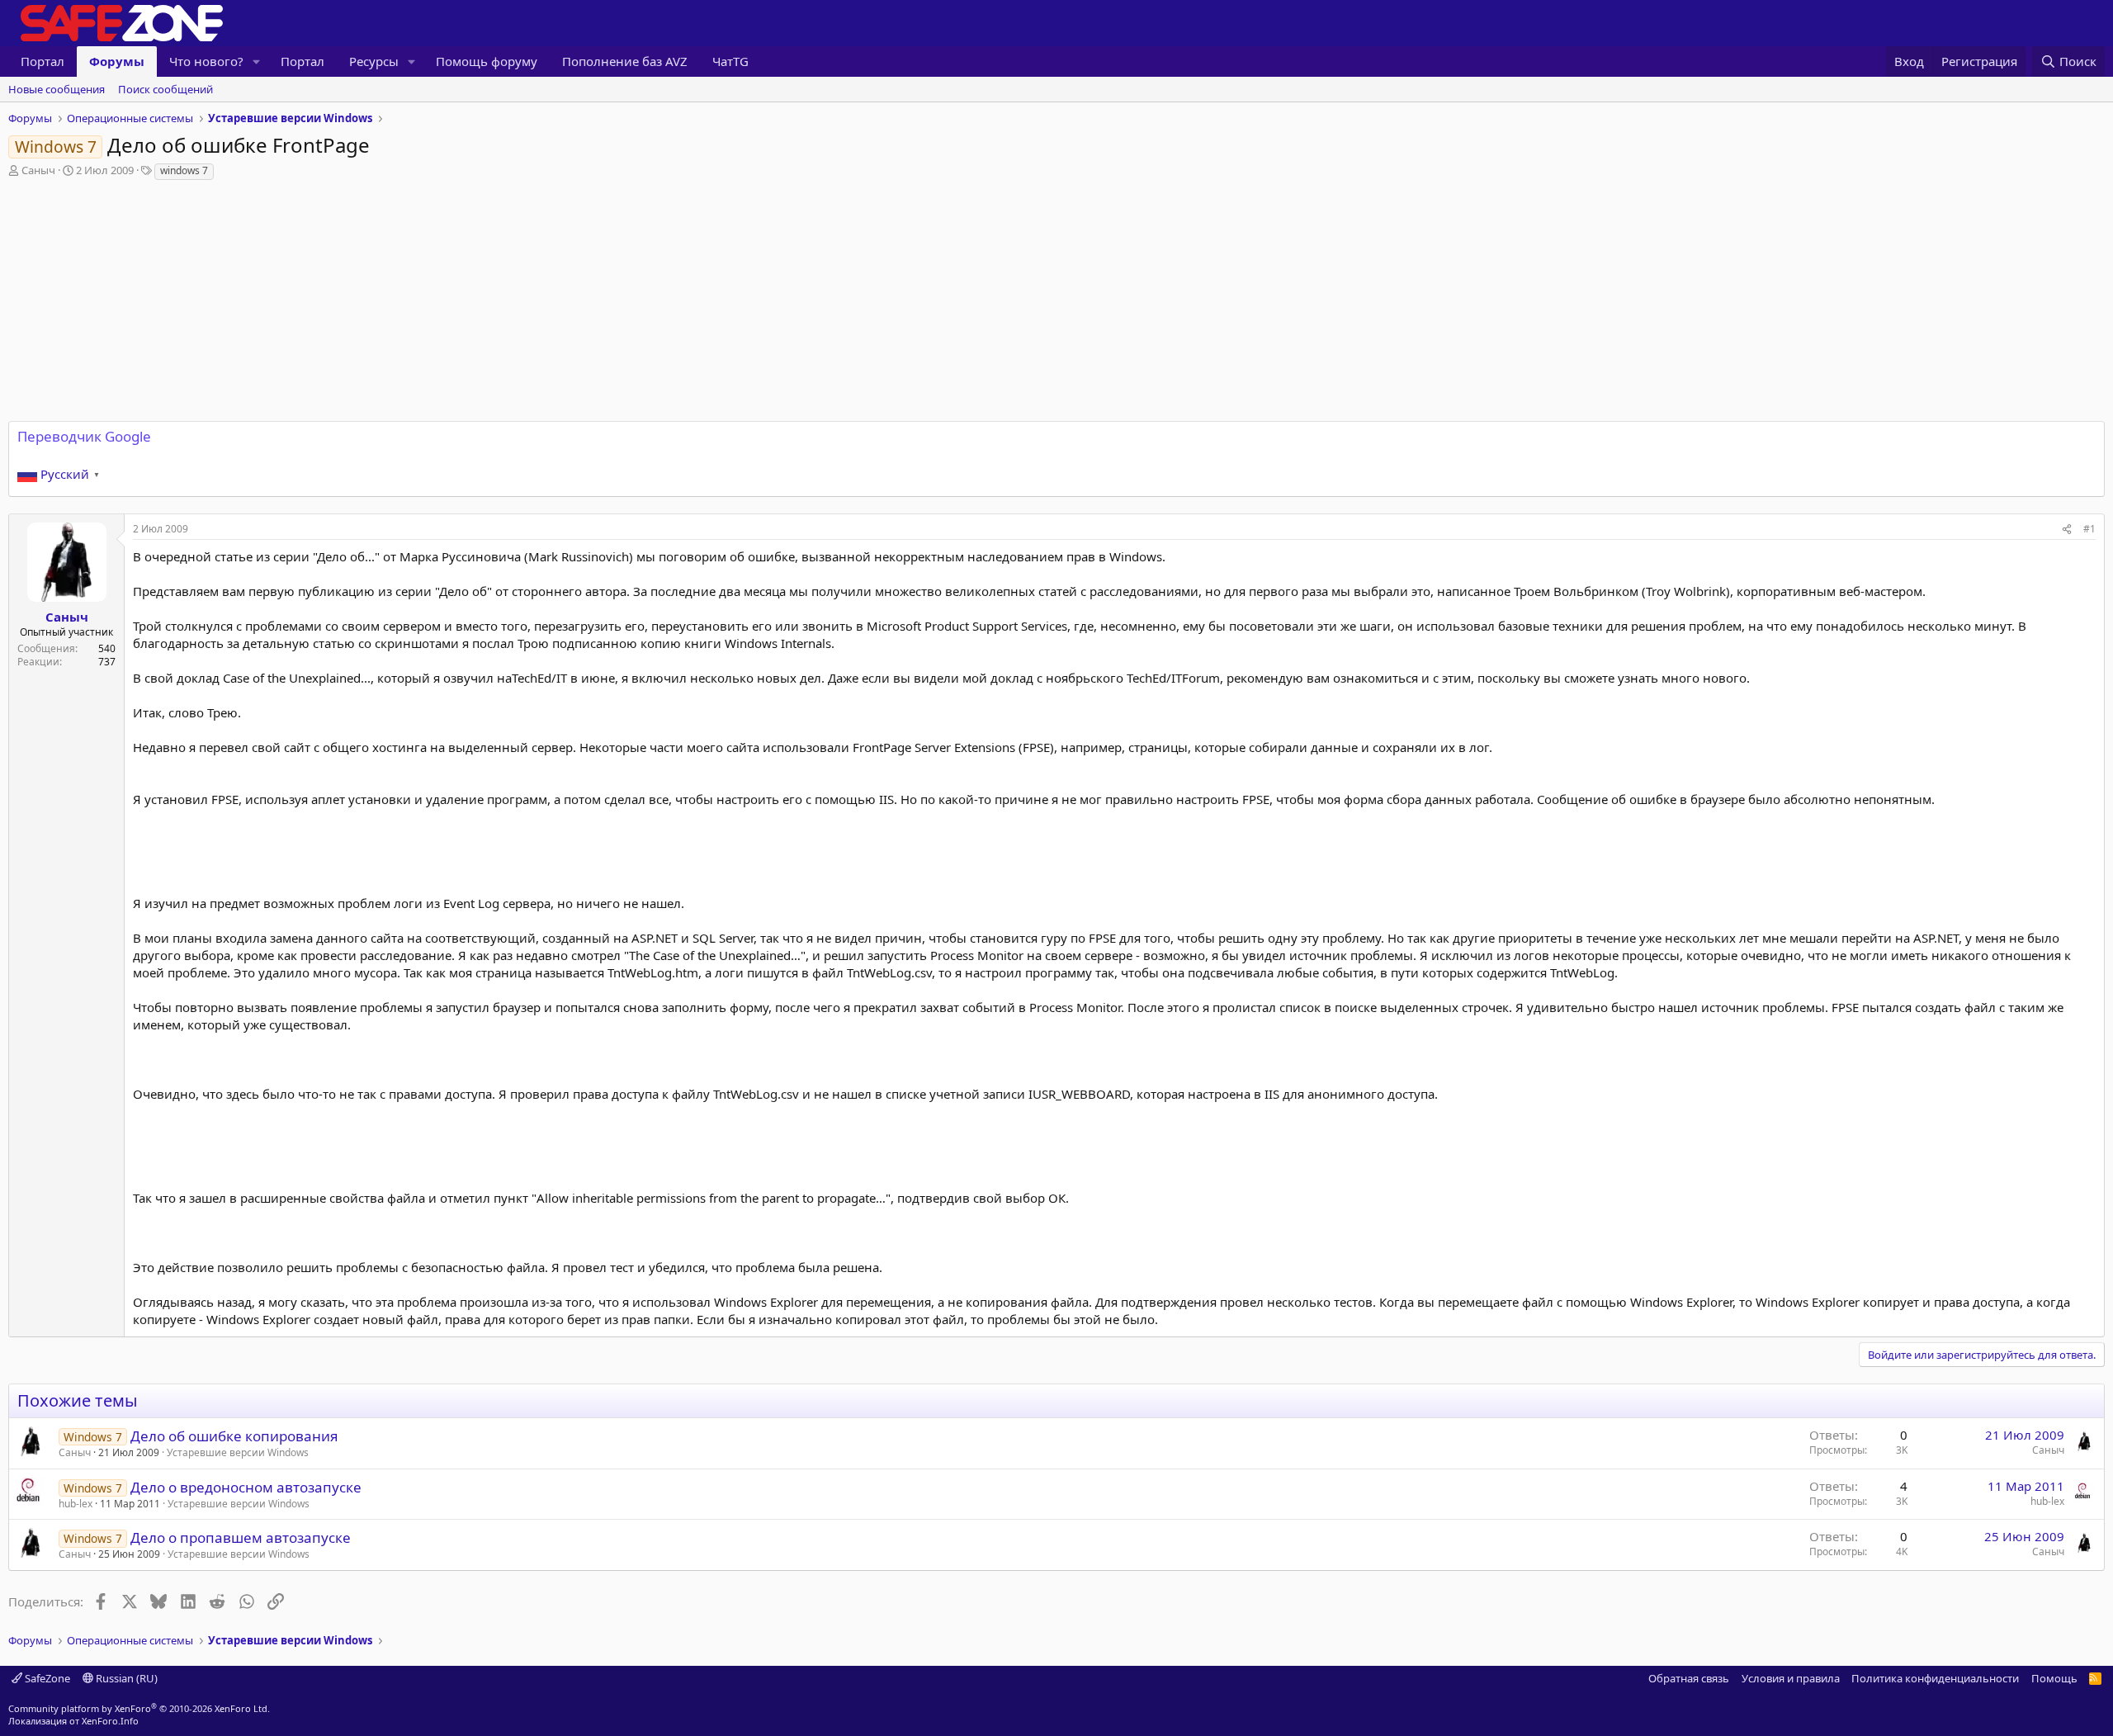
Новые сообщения (57, 89)
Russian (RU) (125, 1678)
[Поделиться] (2067, 530)
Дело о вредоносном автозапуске (246, 1487)
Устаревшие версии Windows (238, 1452)
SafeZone (46, 1678)
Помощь (2054, 1678)
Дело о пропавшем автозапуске (241, 1537)
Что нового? (206, 61)
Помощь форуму (487, 61)
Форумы (117, 61)
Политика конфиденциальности (1935, 1678)
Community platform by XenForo (139, 1708)
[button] (257, 61)
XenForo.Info (110, 1721)
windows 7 (184, 170)
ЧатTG (730, 61)
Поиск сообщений (165, 89)
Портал (43, 61)
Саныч (38, 170)
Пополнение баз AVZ (625, 61)
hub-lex (76, 1504)
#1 (2089, 529)
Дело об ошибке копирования (234, 1436)
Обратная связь (1689, 1678)
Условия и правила (1791, 1678)
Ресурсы (374, 61)
